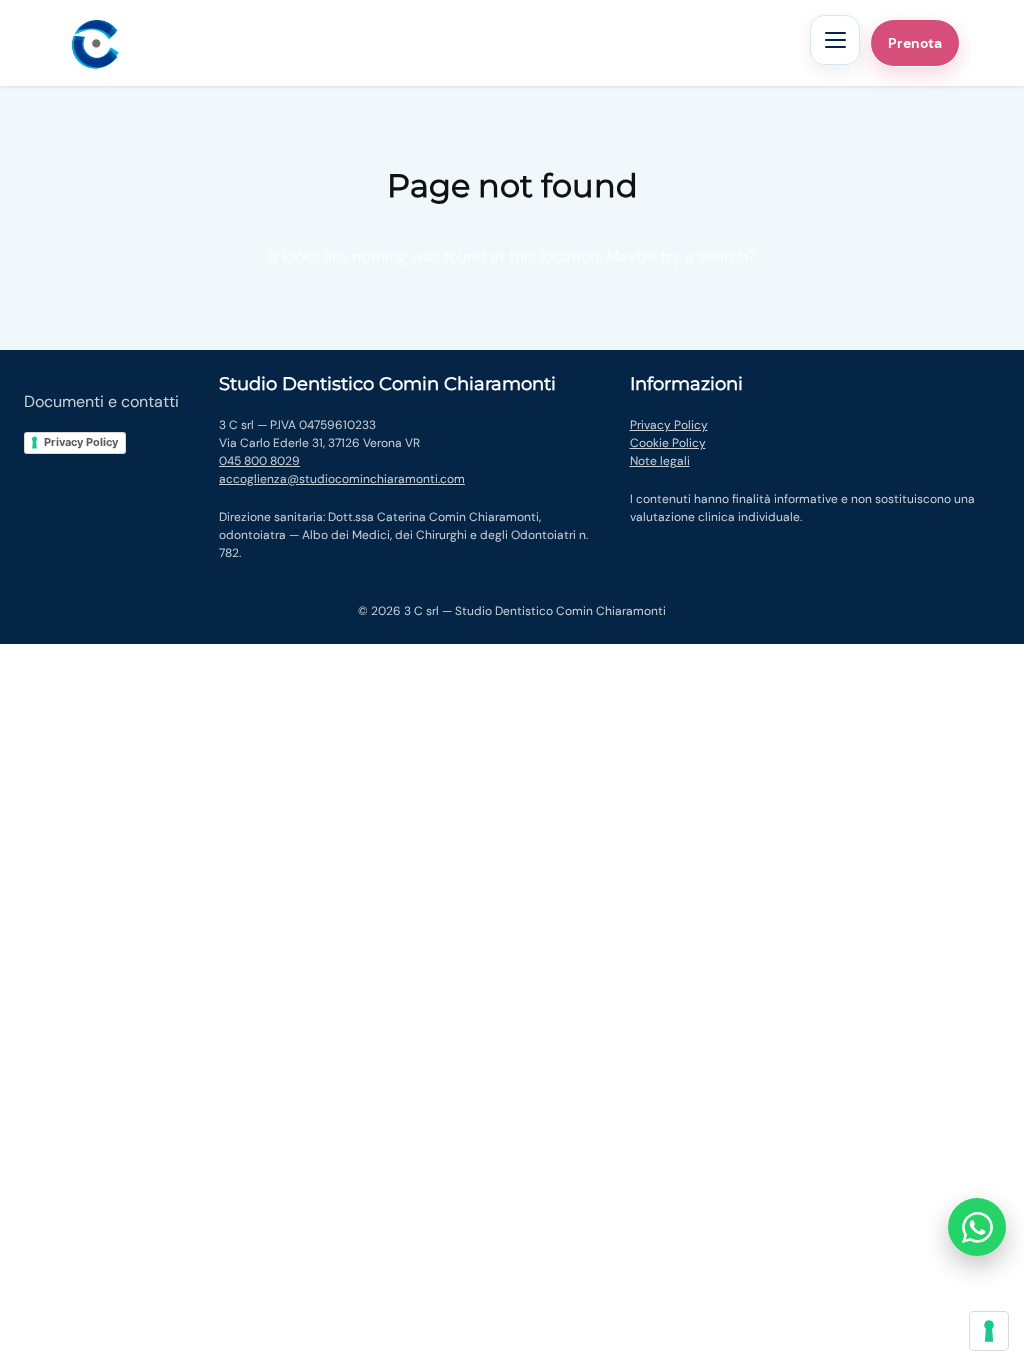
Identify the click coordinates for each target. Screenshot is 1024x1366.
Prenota (915, 43)
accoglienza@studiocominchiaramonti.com (342, 479)
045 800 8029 (259, 461)
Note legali (660, 461)
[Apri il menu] (835, 40)
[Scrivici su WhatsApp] (977, 1227)
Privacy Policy (81, 442)
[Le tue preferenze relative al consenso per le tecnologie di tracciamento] (989, 1331)
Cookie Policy (668, 443)
